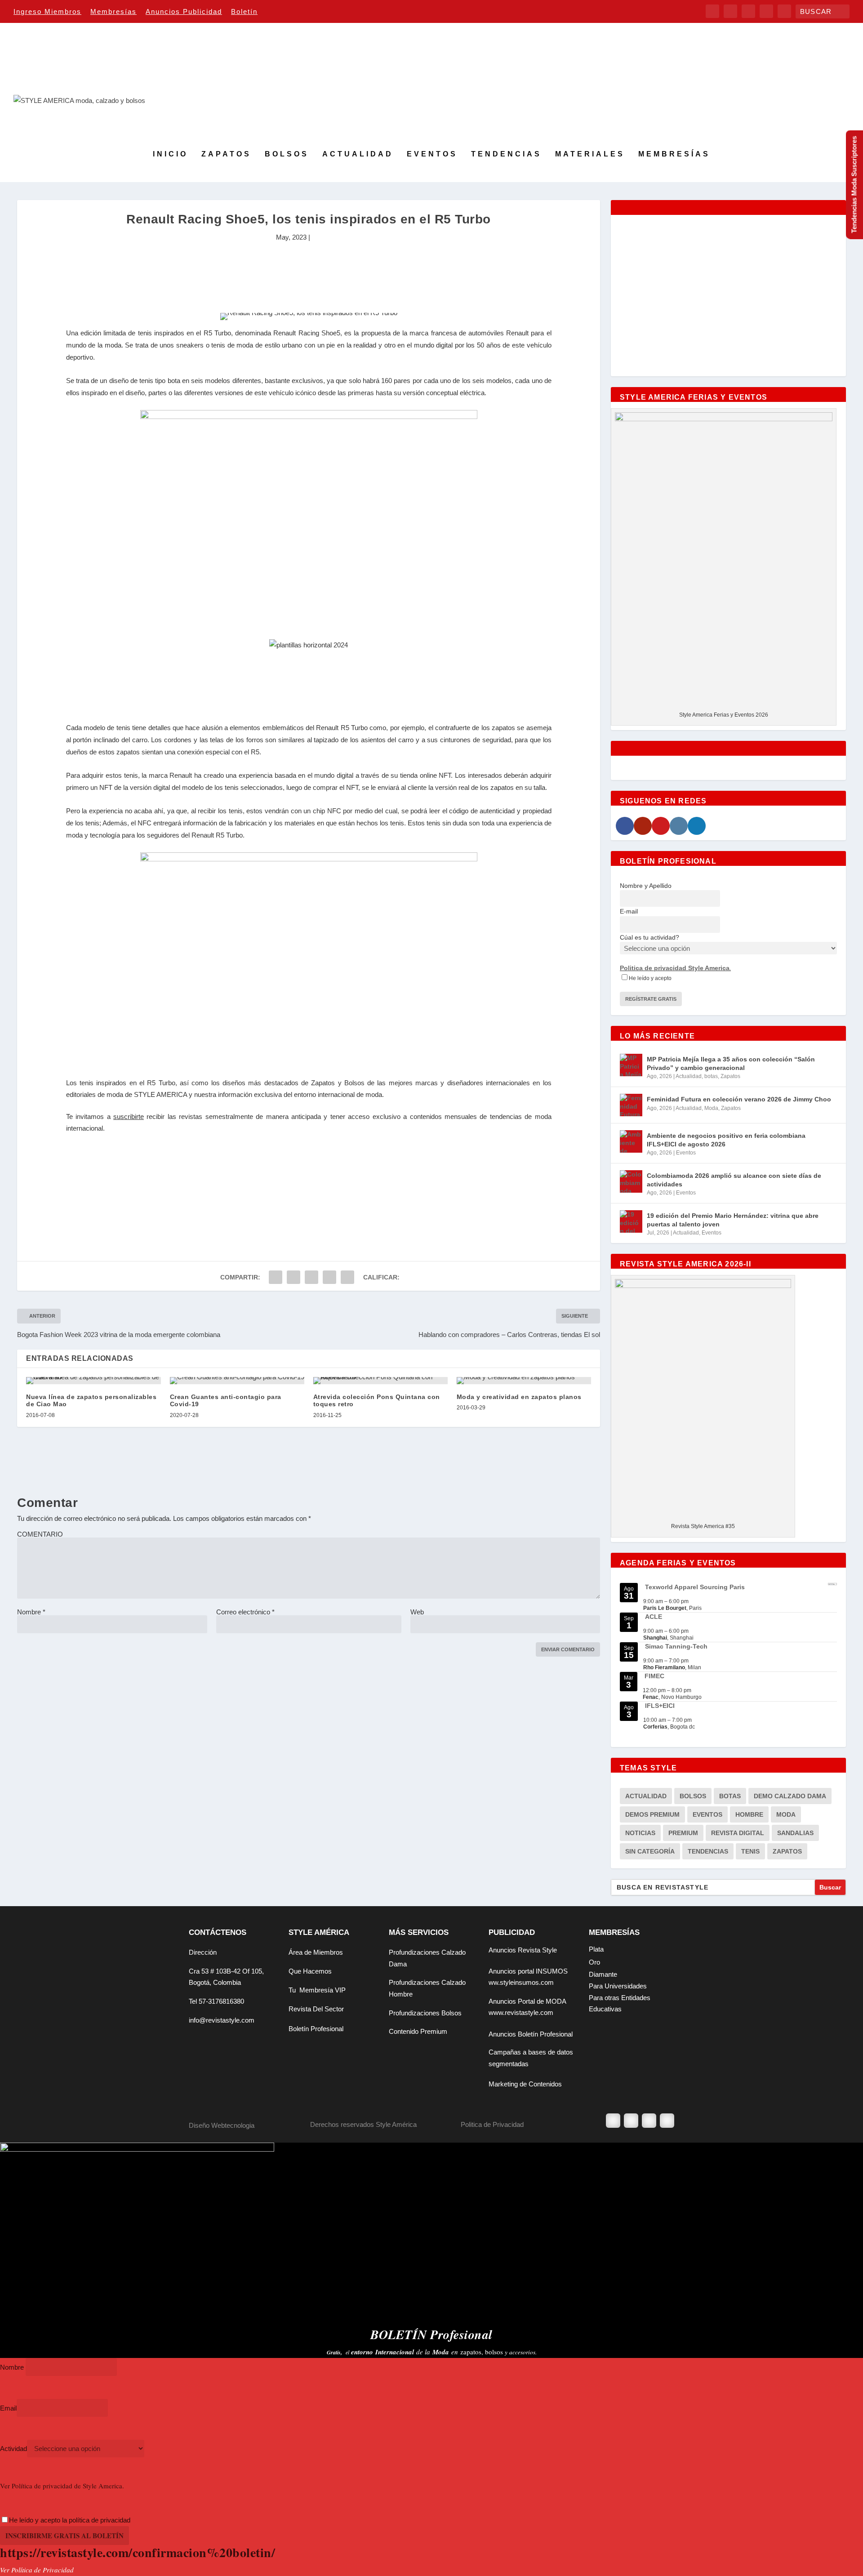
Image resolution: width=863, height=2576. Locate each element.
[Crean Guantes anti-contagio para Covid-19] (237, 1381)
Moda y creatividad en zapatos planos (519, 1397)
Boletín (244, 11)
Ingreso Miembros (47, 11)
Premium (683, 1833)
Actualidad (358, 154)
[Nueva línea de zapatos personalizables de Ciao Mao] (93, 1381)
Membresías (113, 11)
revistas (191, 1116)
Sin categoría (650, 1851)
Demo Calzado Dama (790, 1796)
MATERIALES (590, 154)
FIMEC (654, 1676)
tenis (750, 1851)
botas (711, 1076)
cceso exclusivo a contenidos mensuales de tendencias (437, 1116)
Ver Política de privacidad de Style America (61, 2486)
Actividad (13, 2449)
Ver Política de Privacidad (37, 2570)
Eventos (432, 154)
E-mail (629, 911)
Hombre (749, 1814)
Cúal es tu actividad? (649, 937)
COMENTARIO (40, 1534)
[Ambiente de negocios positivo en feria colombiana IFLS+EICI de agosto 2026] (631, 1141)
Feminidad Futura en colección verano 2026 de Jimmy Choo (739, 1099)
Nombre (31, 1612)
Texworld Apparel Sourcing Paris (695, 1587)
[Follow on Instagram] (649, 2121)
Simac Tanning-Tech (676, 1646)
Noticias (640, 1833)
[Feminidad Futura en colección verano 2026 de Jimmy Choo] (631, 1105)
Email (8, 2408)
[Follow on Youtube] (667, 2121)
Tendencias (506, 154)
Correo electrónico (245, 1612)
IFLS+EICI (660, 1706)
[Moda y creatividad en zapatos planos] (524, 1381)
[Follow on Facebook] (613, 2121)
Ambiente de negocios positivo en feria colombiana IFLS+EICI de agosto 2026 (726, 1140)
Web (417, 1612)
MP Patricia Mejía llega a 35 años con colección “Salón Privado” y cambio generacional (731, 1063)
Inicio (170, 154)
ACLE (654, 1617)
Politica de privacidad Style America (675, 968)
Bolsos (287, 154)
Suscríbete (309, 1240)
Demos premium (652, 1814)
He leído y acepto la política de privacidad (70, 2520)
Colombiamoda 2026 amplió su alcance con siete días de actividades (734, 1180)
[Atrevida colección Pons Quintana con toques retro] (380, 1381)
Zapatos (226, 154)
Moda (711, 1108)
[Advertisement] (309, 273)
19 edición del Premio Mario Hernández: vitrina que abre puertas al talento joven (733, 1220)
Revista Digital (738, 1833)
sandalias (795, 1833)
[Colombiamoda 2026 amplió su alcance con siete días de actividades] (631, 1181)
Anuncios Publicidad (184, 11)
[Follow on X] (631, 2121)
